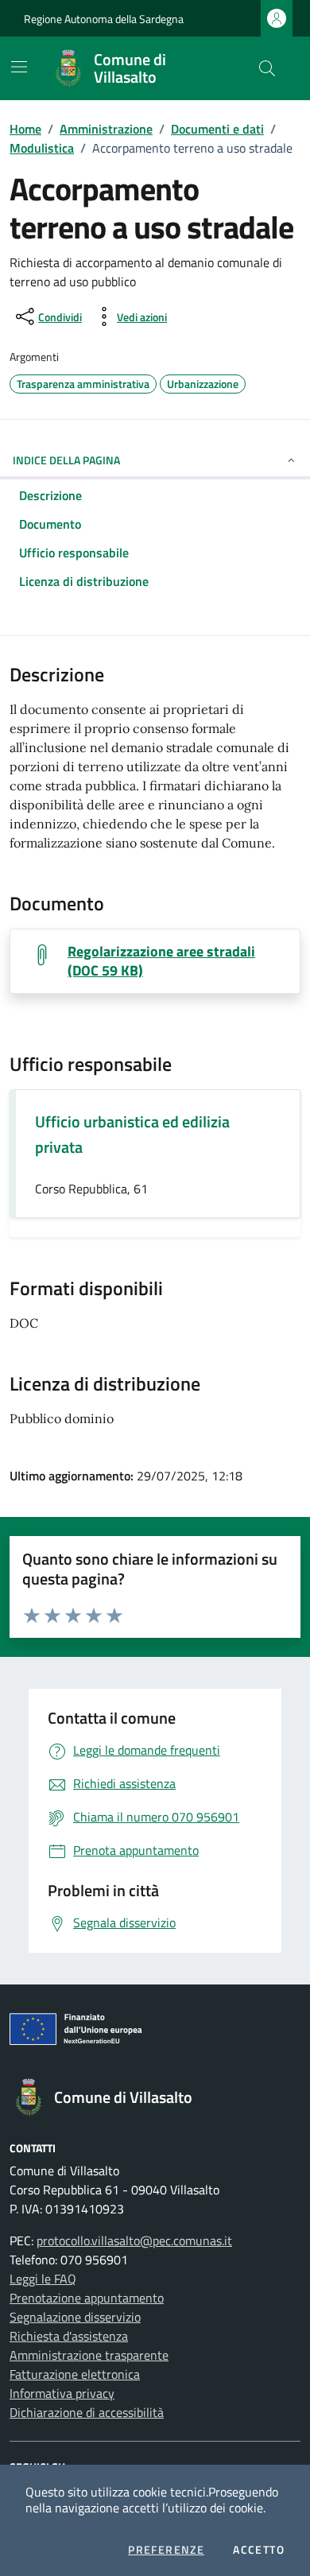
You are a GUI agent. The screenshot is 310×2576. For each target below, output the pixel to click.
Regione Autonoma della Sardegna (104, 19)
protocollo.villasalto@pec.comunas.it (134, 2240)
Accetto (259, 2550)
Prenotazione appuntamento (87, 2298)
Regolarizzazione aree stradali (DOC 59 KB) (161, 961)
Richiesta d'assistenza (69, 2336)
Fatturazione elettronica (75, 2374)
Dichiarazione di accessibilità (87, 2412)
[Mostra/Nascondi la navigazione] (19, 67)
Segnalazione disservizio (75, 2317)
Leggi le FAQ (43, 2279)
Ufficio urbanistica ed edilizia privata (132, 1134)
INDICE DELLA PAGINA (66, 460)
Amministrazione (106, 129)
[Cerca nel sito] (267, 68)
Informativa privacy (62, 2393)
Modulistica (42, 148)
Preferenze (166, 2550)
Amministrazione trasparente (89, 2355)
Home (25, 129)
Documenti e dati (217, 129)
